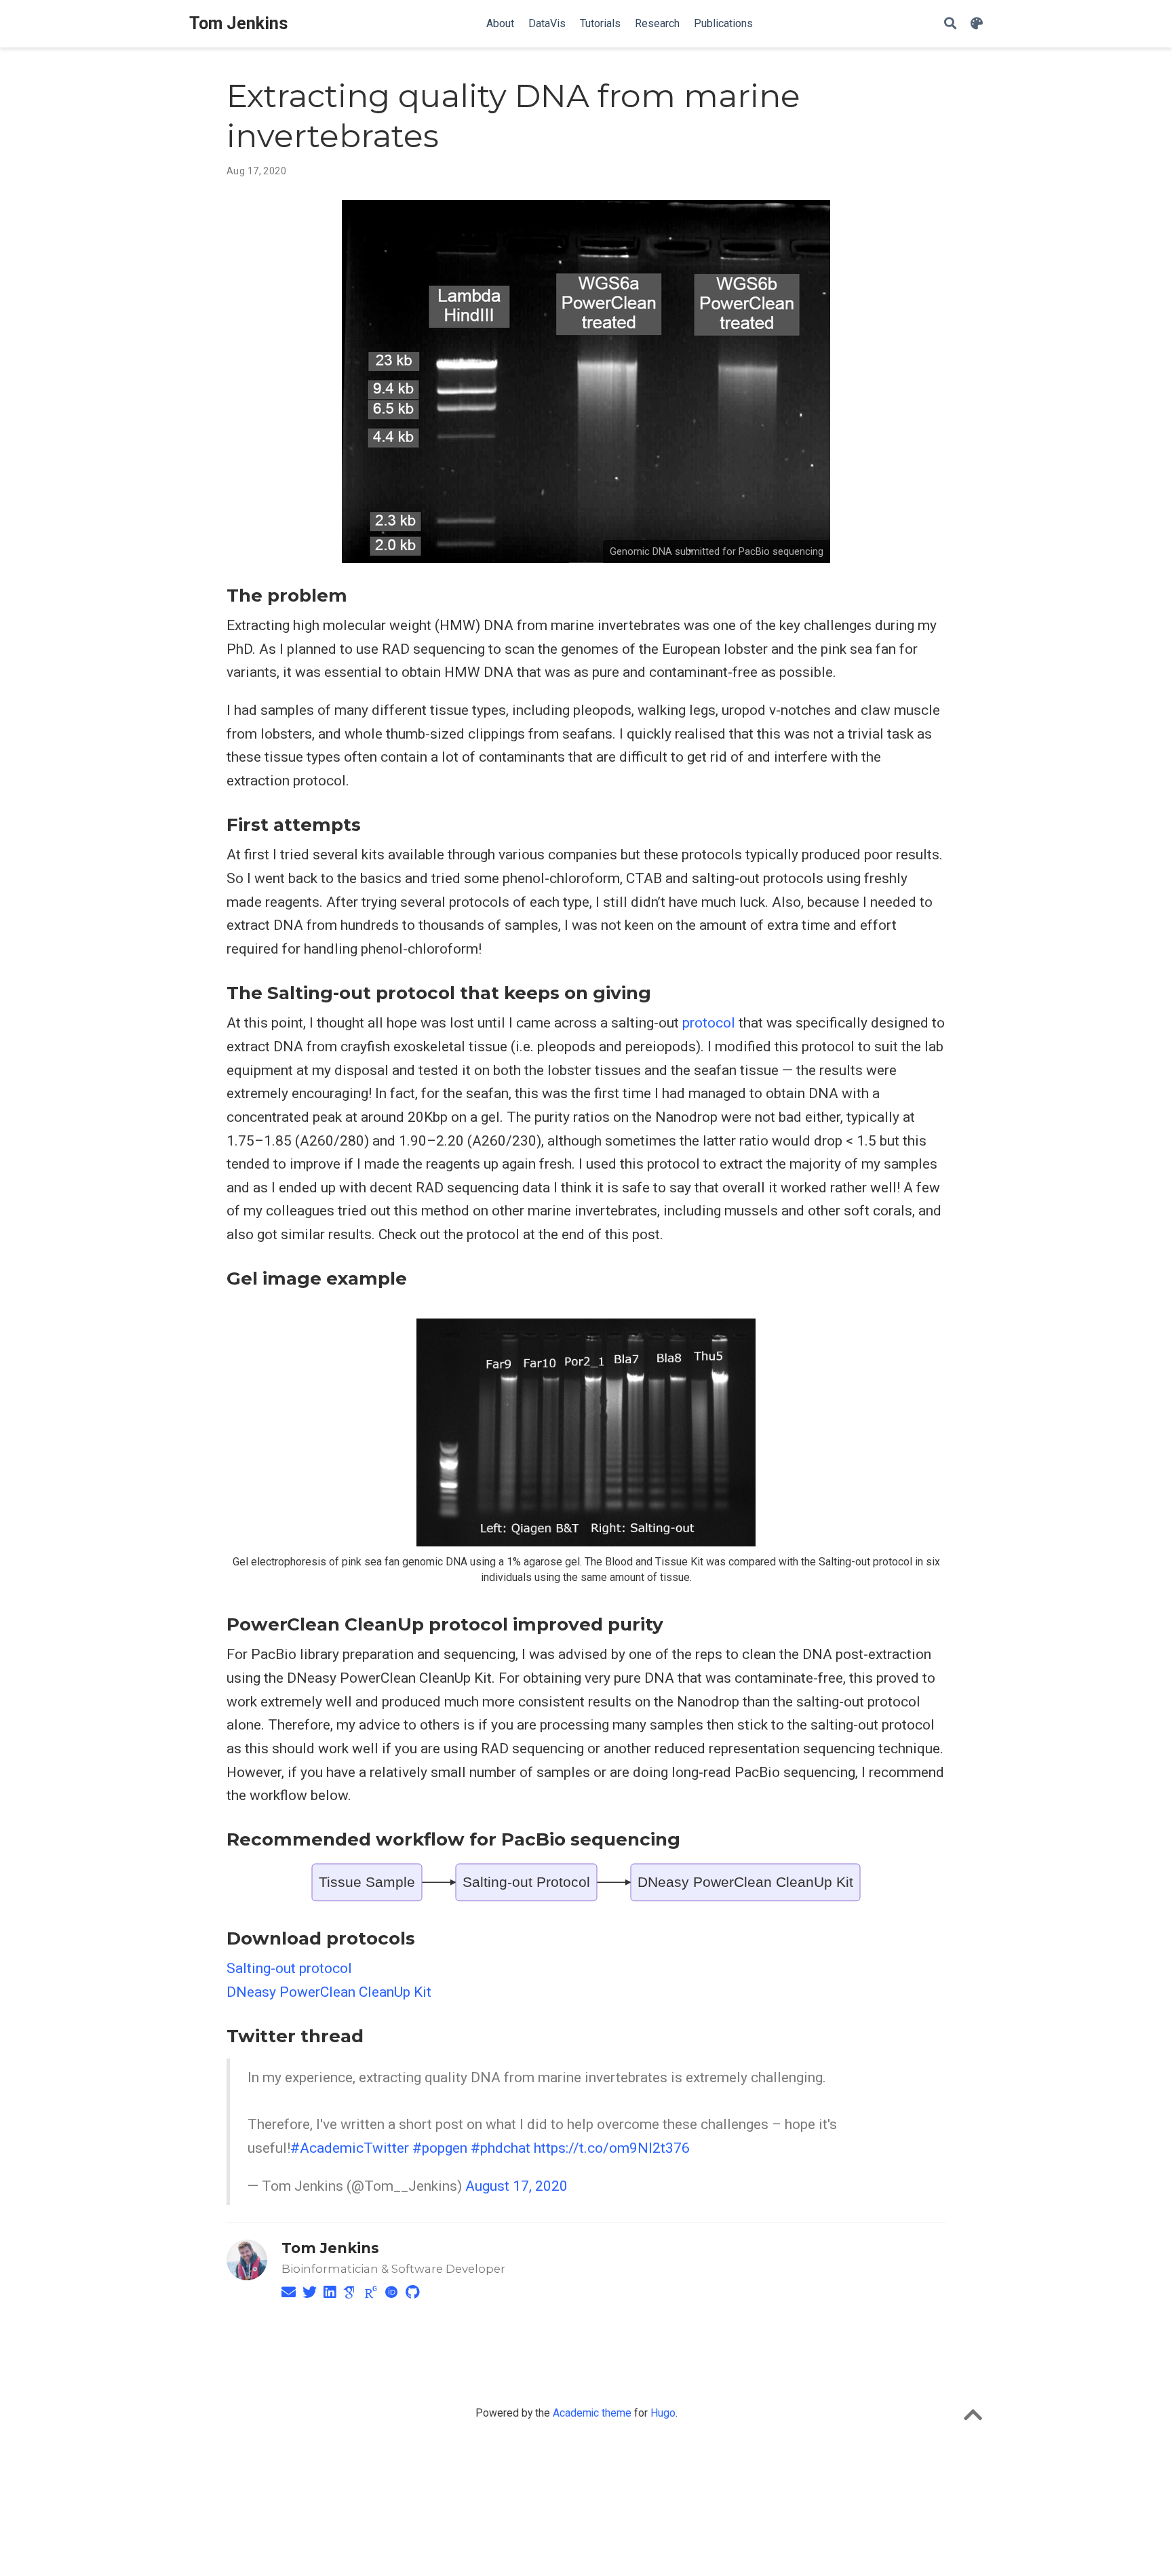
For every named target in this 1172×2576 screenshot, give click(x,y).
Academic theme (592, 2413)
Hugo (663, 2413)
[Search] (950, 24)
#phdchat (501, 2148)
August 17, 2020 (516, 2186)
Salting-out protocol (289, 1968)
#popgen (440, 2148)
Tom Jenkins (239, 23)
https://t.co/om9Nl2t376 (612, 2148)
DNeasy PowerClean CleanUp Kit (329, 1992)
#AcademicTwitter (350, 2148)
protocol (709, 1023)
